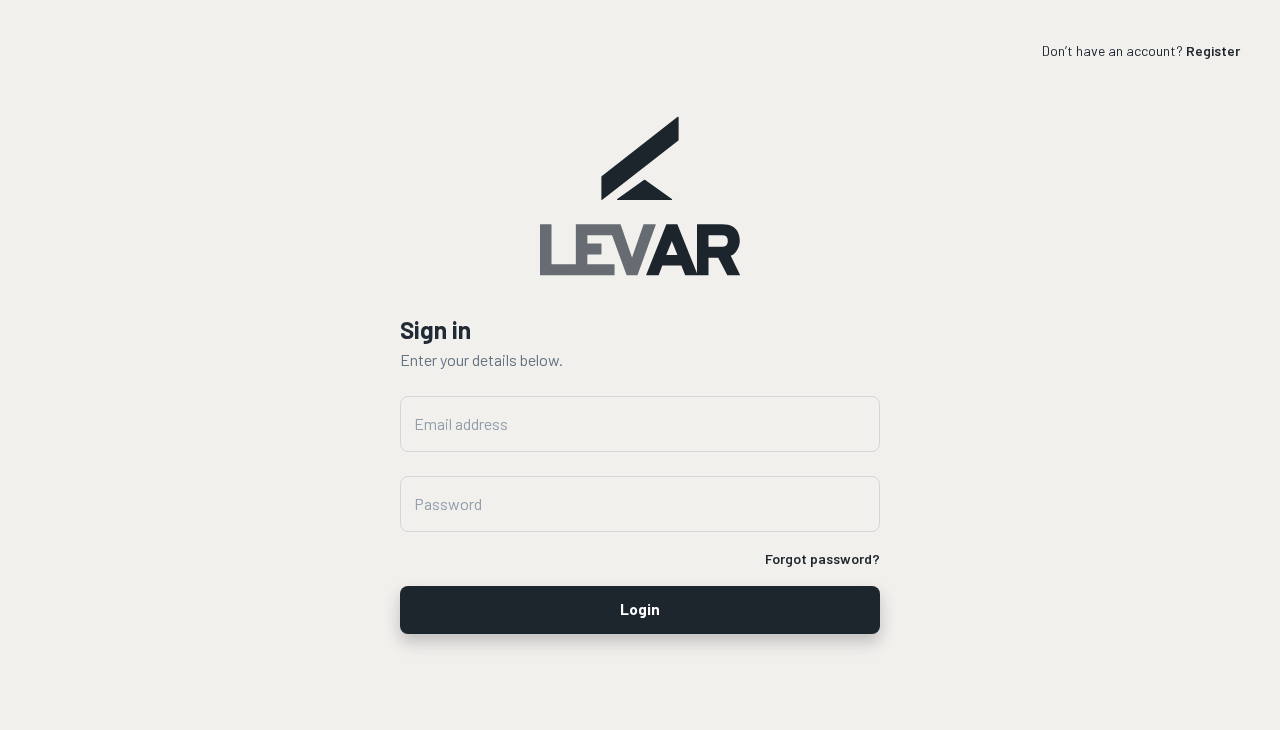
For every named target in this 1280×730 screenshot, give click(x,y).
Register (1213, 50)
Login (640, 609)
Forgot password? (822, 558)
